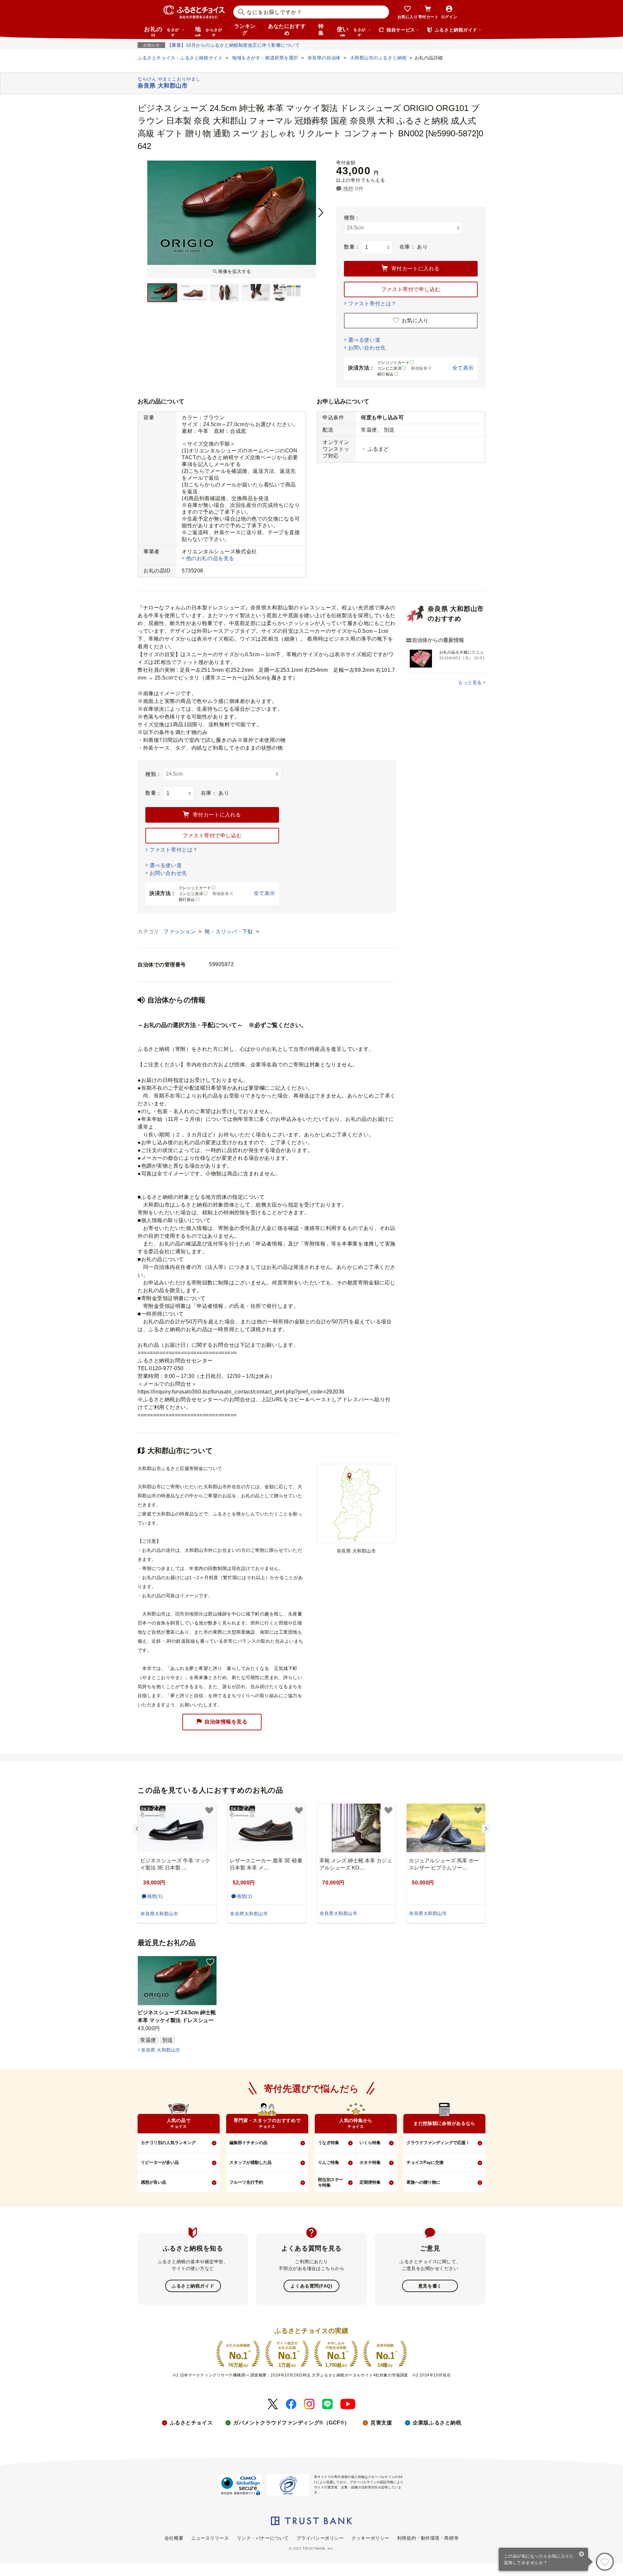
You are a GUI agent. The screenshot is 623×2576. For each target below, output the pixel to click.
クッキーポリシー (370, 2538)
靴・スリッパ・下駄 (230, 932)
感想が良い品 (153, 2182)
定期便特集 (370, 2182)
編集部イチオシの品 (248, 2143)
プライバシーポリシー (320, 2538)
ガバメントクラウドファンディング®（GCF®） (292, 2423)
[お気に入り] (605, 2562)
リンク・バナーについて (263, 2538)
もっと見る (470, 682)
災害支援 (381, 2423)
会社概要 (174, 2538)
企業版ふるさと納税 (437, 2423)
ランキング (245, 30)
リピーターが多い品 (160, 2162)
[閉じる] (582, 2555)
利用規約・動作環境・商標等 (428, 2538)
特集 (321, 30)
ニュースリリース (210, 2538)
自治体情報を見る (226, 1722)
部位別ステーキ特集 (331, 2182)
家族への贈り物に (423, 2182)
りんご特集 (329, 2162)
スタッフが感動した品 (250, 2162)
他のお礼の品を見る (210, 558)
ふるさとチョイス (191, 2423)
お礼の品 (162, 31)
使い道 (351, 31)
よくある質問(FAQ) (311, 2286)
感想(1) (155, 1896)
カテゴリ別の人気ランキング (168, 2143)
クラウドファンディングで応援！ (438, 2143)
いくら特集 (370, 2143)
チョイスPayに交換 (425, 2162)
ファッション (180, 932)
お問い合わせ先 (367, 348)
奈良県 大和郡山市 (161, 2050)
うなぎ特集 (329, 2143)
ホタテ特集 (370, 2162)
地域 (208, 31)
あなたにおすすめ (287, 30)
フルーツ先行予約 (246, 2182)
